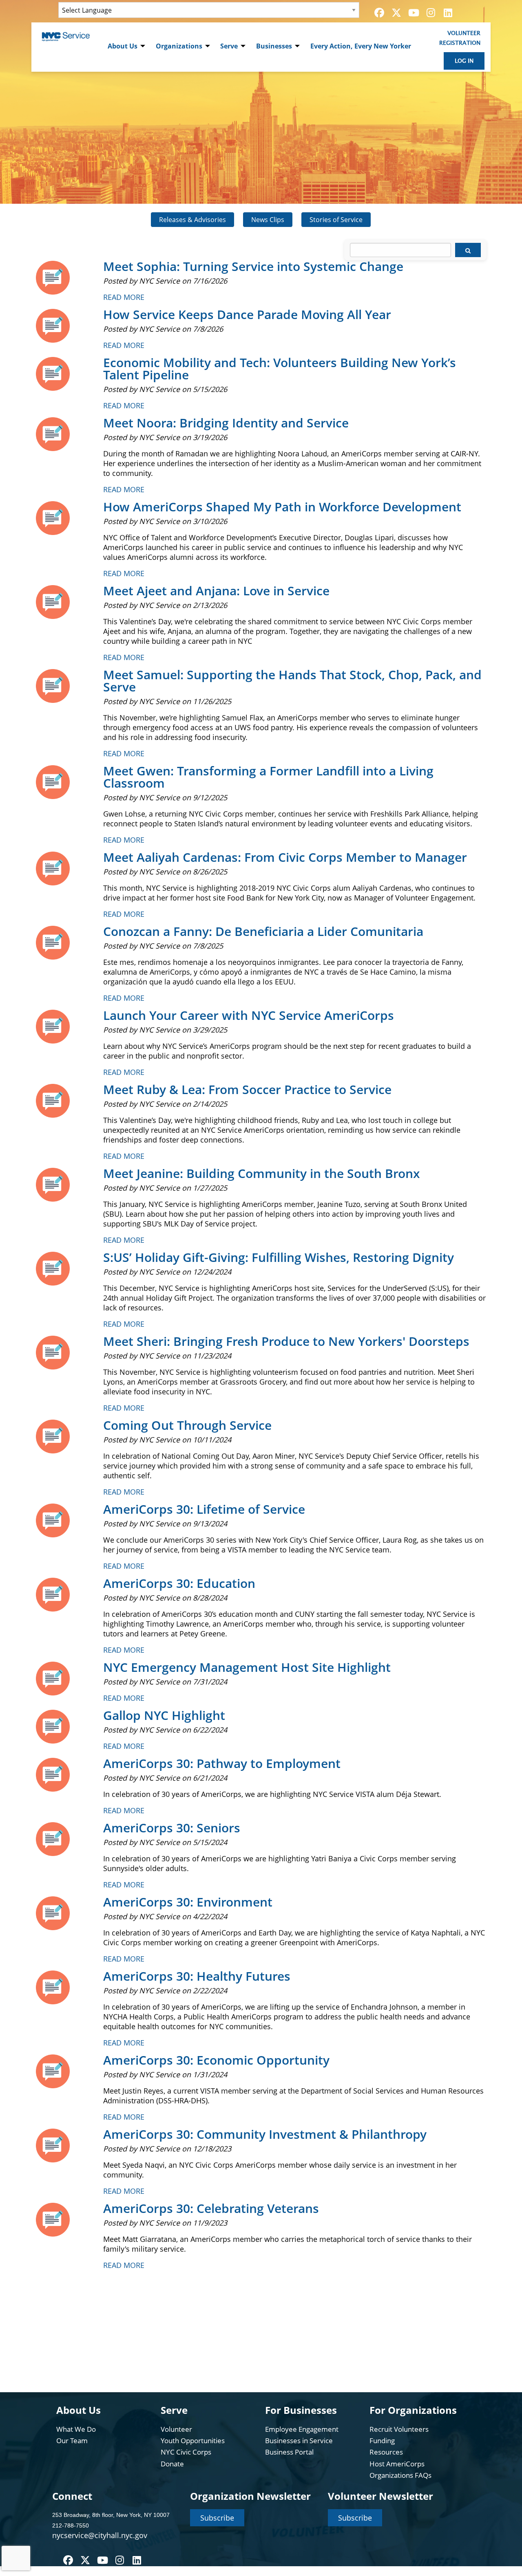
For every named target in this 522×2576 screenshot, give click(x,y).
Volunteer (176, 2429)
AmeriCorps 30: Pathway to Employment (222, 1763)
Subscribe (217, 2518)
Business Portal (289, 2452)
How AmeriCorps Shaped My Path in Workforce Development (282, 507)
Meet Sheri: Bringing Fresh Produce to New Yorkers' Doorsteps (286, 1341)
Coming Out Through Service (187, 1425)
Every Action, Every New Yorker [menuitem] (361, 46)
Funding (382, 2441)
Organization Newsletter (250, 2496)
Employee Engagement (302, 2429)
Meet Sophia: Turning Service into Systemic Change (253, 266)
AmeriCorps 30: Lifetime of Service (204, 1509)
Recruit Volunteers (399, 2429)
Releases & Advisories (192, 220)
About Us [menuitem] (123, 46)
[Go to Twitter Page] (395, 13)
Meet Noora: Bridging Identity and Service (226, 423)
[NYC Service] (66, 36)
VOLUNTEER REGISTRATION (460, 38)
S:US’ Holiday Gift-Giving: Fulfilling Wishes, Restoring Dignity (279, 1257)
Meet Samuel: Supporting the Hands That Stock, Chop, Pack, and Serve (292, 681)
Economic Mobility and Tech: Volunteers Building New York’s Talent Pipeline (280, 369)
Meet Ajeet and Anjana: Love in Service (216, 591)
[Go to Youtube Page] (412, 13)
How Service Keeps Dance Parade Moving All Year (247, 314)
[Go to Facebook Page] (378, 13)
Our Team (72, 2441)
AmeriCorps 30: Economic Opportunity (216, 2060)
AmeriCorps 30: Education (179, 1583)
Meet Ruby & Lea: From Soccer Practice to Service (247, 1089)
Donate (172, 2464)
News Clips (268, 220)
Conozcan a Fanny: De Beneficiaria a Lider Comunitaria (263, 931)
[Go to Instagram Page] (429, 13)
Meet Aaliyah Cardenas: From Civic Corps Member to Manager (285, 857)
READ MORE (124, 297)
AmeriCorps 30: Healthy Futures (197, 1976)
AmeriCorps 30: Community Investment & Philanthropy (265, 2134)
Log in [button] (464, 61)
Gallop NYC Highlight (164, 1715)
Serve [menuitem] (229, 46)
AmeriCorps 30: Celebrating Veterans (211, 2208)
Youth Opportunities (193, 2441)
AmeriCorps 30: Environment (188, 1902)
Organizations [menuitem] (179, 46)
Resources (386, 2452)
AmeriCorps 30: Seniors (172, 1828)
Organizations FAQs (400, 2475)
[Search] (468, 250)
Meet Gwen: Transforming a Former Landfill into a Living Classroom (268, 777)
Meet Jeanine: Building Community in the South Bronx (262, 1173)
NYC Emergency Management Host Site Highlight (247, 1667)
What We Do (76, 2429)
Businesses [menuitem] (274, 46)
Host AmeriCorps (397, 2464)
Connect (72, 2496)
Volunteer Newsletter (380, 2496)
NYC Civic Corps (186, 2452)
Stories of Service (336, 220)
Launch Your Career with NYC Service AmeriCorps (249, 1015)
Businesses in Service (299, 2441)
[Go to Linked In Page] (447, 13)
